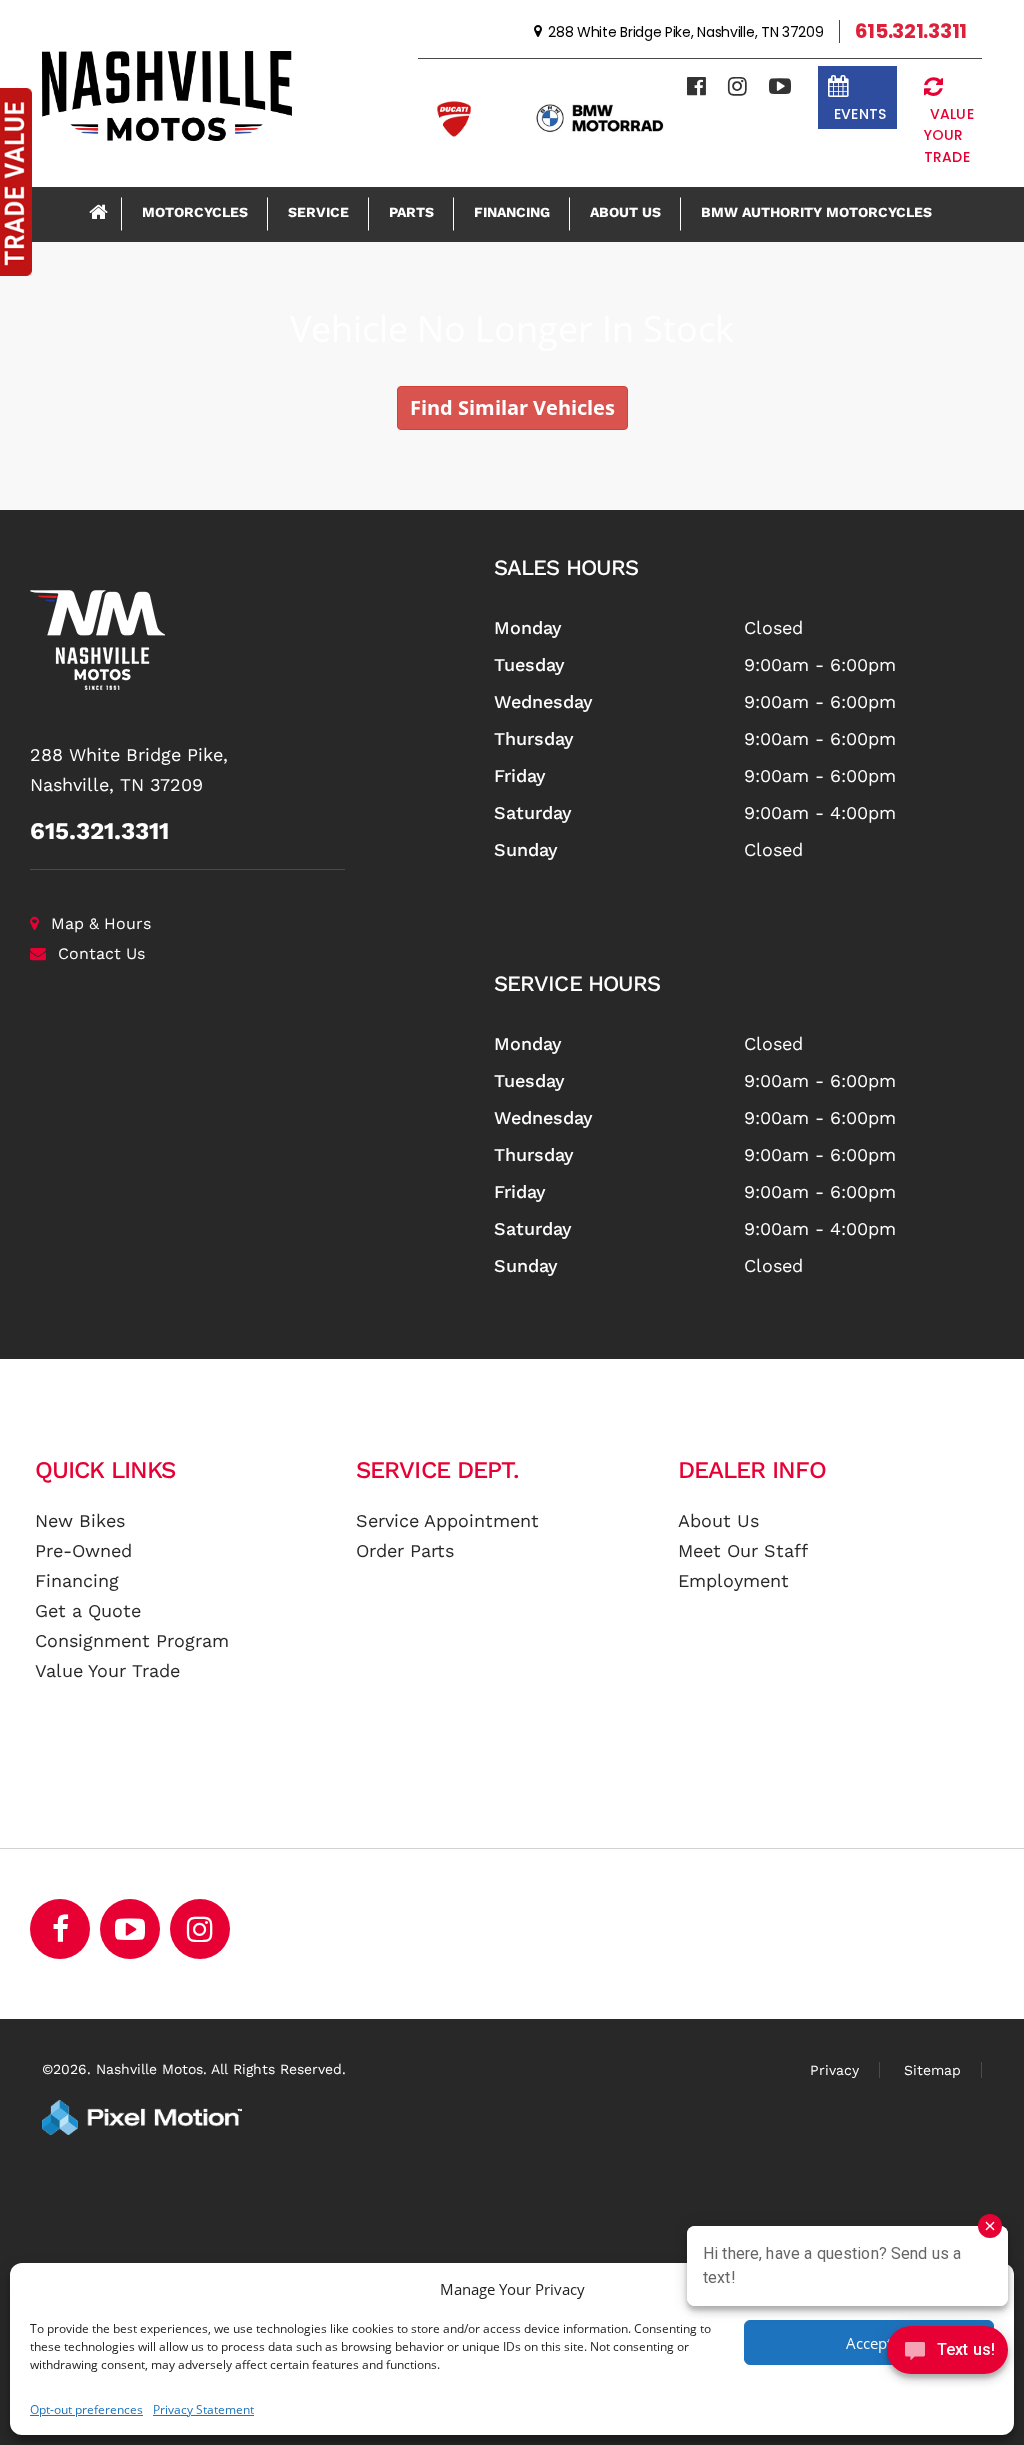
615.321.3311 (99, 831)
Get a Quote (88, 1610)
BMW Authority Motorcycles (816, 212)
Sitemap (932, 2070)
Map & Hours (101, 923)
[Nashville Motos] (247, 640)
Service (318, 212)
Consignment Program (132, 1640)
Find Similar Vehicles (512, 407)
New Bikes (80, 1520)
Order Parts (405, 1550)
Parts (411, 212)
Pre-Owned (83, 1550)
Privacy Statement (203, 2409)
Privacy (834, 2070)
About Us (625, 212)
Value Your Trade (107, 1670)
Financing (512, 212)
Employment (733, 1580)
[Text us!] (947, 2354)
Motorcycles (195, 212)
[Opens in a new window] (696, 86)
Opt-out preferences (86, 2409)
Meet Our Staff (743, 1550)
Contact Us (101, 953)
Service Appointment (447, 1520)
